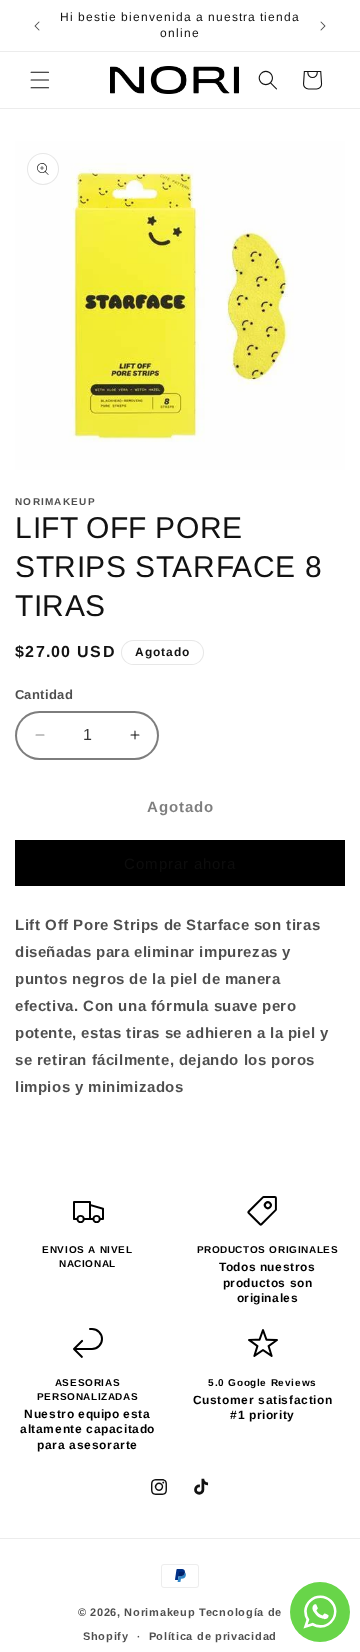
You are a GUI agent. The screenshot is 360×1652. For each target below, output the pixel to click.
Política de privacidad (213, 1636)
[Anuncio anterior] (37, 26)
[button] (40, 80)
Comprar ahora (180, 863)
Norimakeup (159, 1612)
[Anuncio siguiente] (323, 26)
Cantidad (44, 694)
